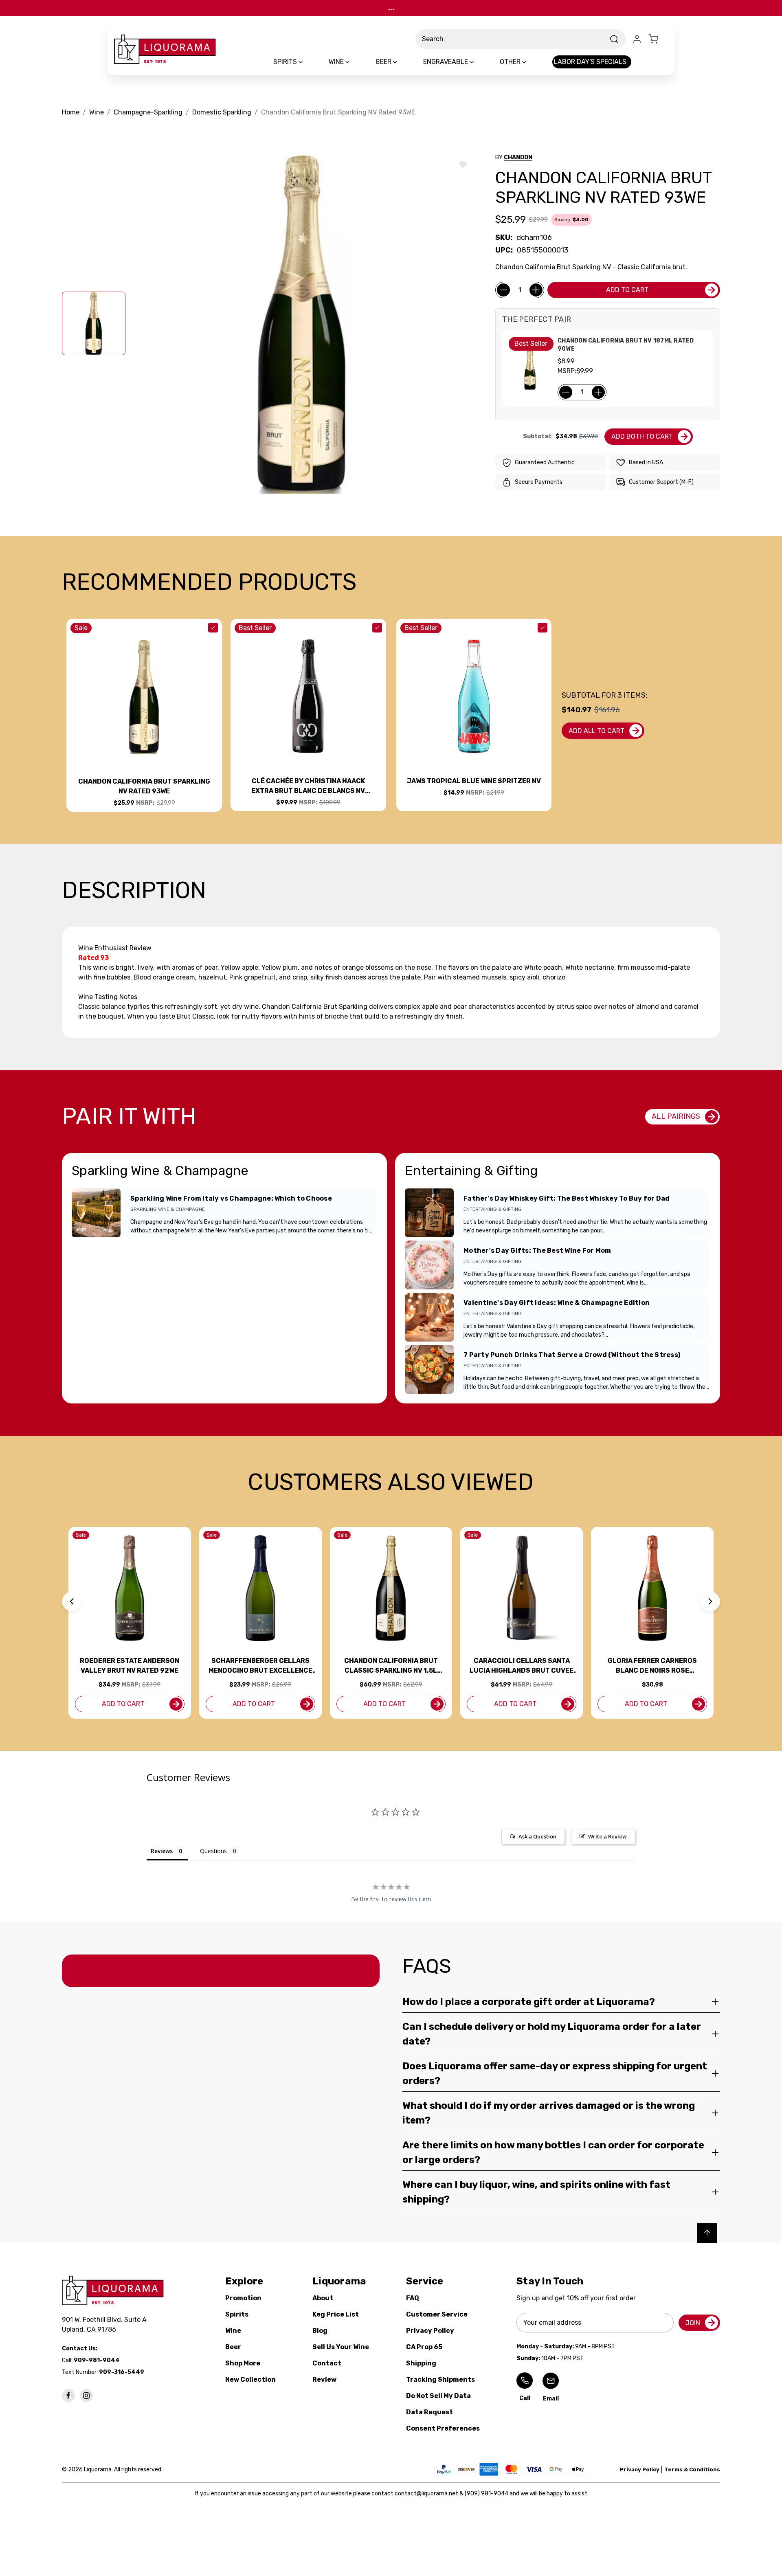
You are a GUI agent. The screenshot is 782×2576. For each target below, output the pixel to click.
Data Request (429, 2412)
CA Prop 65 (424, 2347)
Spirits (237, 2314)
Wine (233, 2331)
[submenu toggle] (308, 62)
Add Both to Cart (642, 436)
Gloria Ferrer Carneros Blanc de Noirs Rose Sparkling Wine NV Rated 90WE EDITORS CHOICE (652, 1666)
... (391, 8)
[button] (72, 1601)
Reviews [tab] (162, 1851)
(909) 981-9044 (487, 2494)
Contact (327, 2363)
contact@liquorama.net (426, 2494)
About (323, 2298)
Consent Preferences (443, 2428)
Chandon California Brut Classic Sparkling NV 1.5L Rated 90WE (391, 1666)
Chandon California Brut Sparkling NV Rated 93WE (144, 786)
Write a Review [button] (607, 1836)
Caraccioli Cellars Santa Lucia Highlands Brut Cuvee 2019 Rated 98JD (522, 1666)
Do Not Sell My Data (438, 2396)
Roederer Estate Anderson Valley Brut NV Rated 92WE (130, 1666)
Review (324, 2379)
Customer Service (437, 2314)
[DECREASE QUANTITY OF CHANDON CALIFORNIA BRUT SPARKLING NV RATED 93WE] (503, 290)
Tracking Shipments (440, 2379)
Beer (233, 2347)
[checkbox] (213, 628)
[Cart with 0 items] (658, 39)
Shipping (421, 2363)
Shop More (243, 2363)
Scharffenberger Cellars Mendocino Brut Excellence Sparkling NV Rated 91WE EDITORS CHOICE (260, 1666)
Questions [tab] (213, 1851)
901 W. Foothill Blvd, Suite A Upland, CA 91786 (106, 2325)
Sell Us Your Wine (341, 2347)
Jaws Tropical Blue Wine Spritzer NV (474, 781)
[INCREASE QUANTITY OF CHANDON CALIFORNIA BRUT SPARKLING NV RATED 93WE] (536, 290)
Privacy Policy (430, 2331)
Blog (320, 2331)
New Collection (250, 2379)
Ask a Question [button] (537, 1836)
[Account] (637, 39)
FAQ (413, 2298)
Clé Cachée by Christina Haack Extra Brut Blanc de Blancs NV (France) (308, 786)
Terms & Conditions (692, 2469)
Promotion (243, 2298)
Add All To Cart (596, 731)
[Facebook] (68, 2396)
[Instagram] (86, 2396)
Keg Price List (336, 2314)
